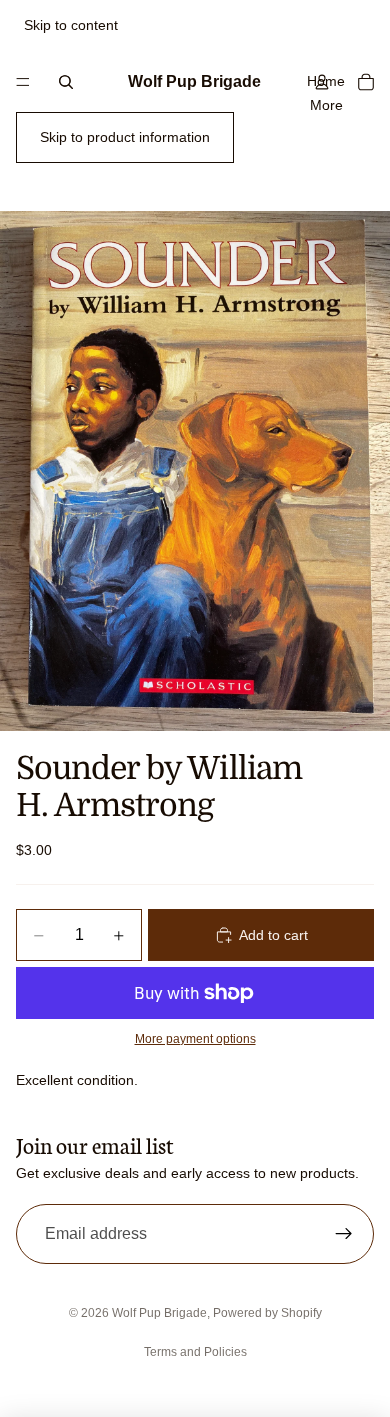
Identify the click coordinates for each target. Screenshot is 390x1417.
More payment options (195, 1038)
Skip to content (71, 25)
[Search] (66, 82)
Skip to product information (125, 137)
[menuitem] (326, 105)
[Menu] (23, 82)
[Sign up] (344, 1234)
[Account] (322, 82)
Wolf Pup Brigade (159, 1313)
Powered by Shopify (267, 1313)
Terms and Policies (195, 1352)
